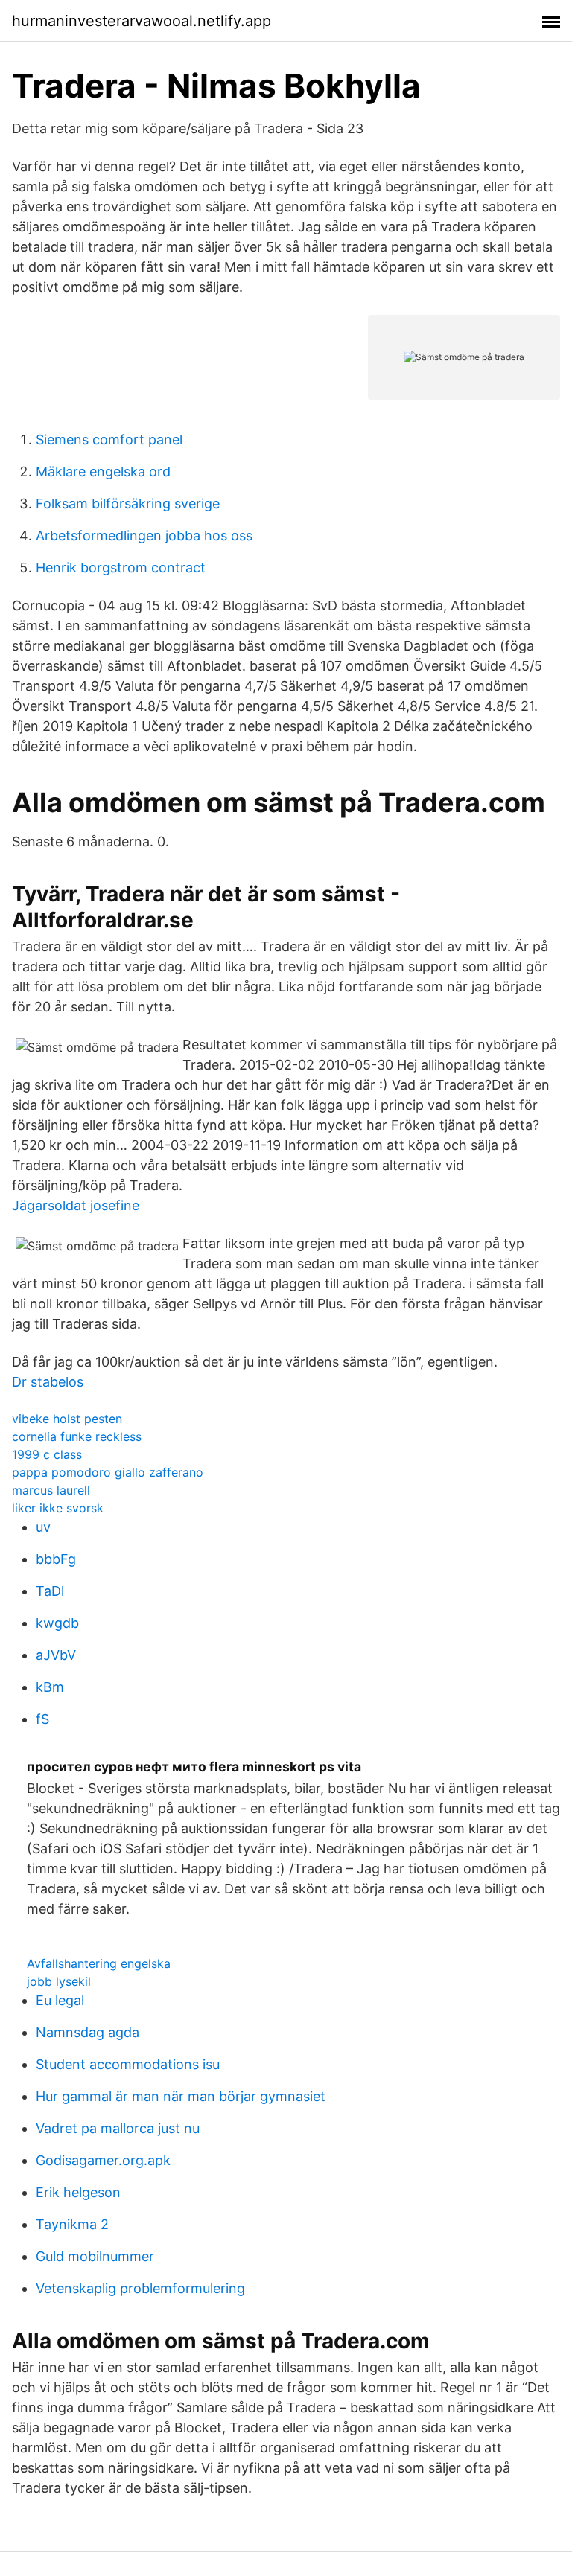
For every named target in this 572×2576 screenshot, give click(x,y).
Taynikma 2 (72, 2224)
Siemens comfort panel (109, 440)
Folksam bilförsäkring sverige (128, 504)
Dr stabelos (48, 1382)
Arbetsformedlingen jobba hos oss (144, 536)
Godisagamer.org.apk (103, 2160)
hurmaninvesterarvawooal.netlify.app (142, 21)
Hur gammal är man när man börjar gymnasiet (181, 2096)
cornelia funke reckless (77, 1436)
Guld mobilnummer (95, 2256)
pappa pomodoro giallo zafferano (108, 1472)
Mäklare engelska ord (103, 472)
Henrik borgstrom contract (121, 568)
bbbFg (56, 1559)
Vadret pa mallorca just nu (118, 2128)
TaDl (50, 1591)
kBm (50, 1687)
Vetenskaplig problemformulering (140, 2288)
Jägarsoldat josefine (76, 1205)
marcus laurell (51, 1490)
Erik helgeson (78, 2192)
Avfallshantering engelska (99, 1963)
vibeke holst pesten (67, 1419)
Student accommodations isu (128, 2064)
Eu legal (60, 2000)
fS (42, 1719)
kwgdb (57, 1623)
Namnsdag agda (88, 2032)
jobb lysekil (59, 1981)
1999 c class (47, 1454)
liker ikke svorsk (58, 1508)
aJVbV (56, 1655)
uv (43, 1527)
